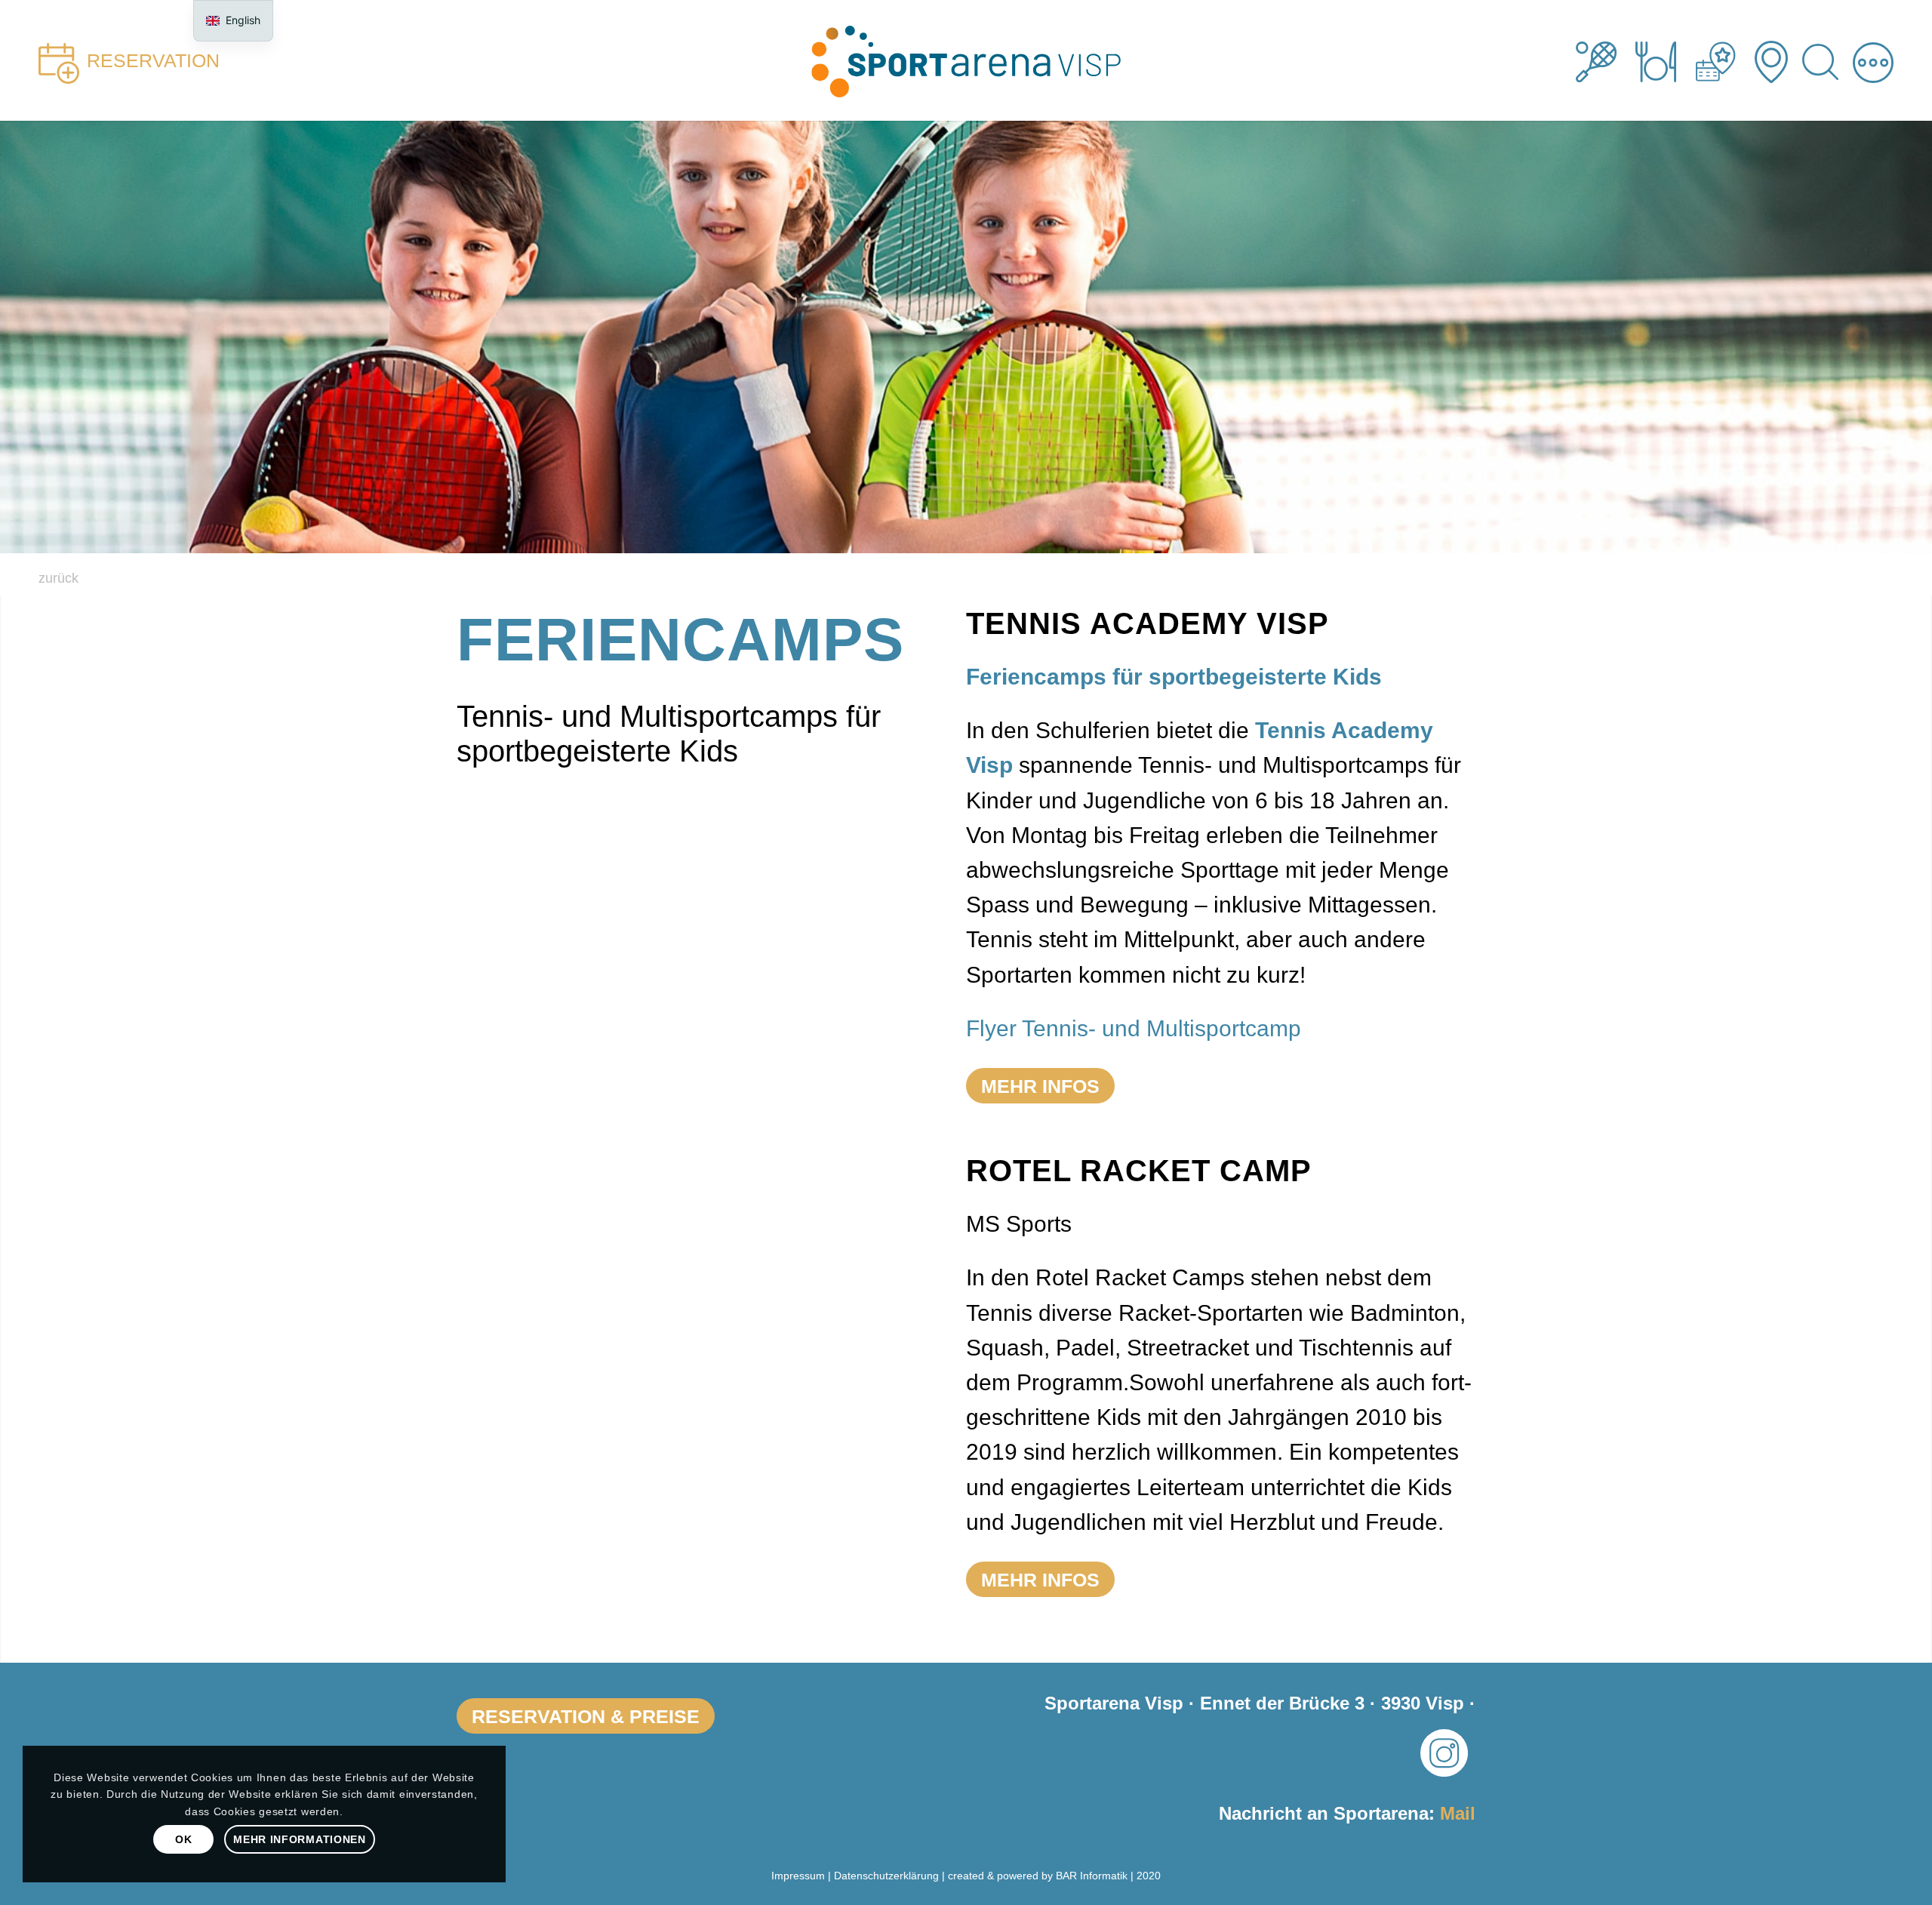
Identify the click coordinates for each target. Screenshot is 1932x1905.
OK (183, 1839)
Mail (1458, 1813)
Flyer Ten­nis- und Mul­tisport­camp (1134, 1028)
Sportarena (1606, 60)
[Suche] (1823, 60)
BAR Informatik (1092, 1876)
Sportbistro (1665, 60)
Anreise (1781, 60)
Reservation (153, 60)
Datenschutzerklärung (886, 1876)
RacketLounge (1725, 60)
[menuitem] (1823, 60)
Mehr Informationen (300, 1839)
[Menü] (1873, 60)
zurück (58, 578)
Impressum (798, 1876)
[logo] (966, 60)
